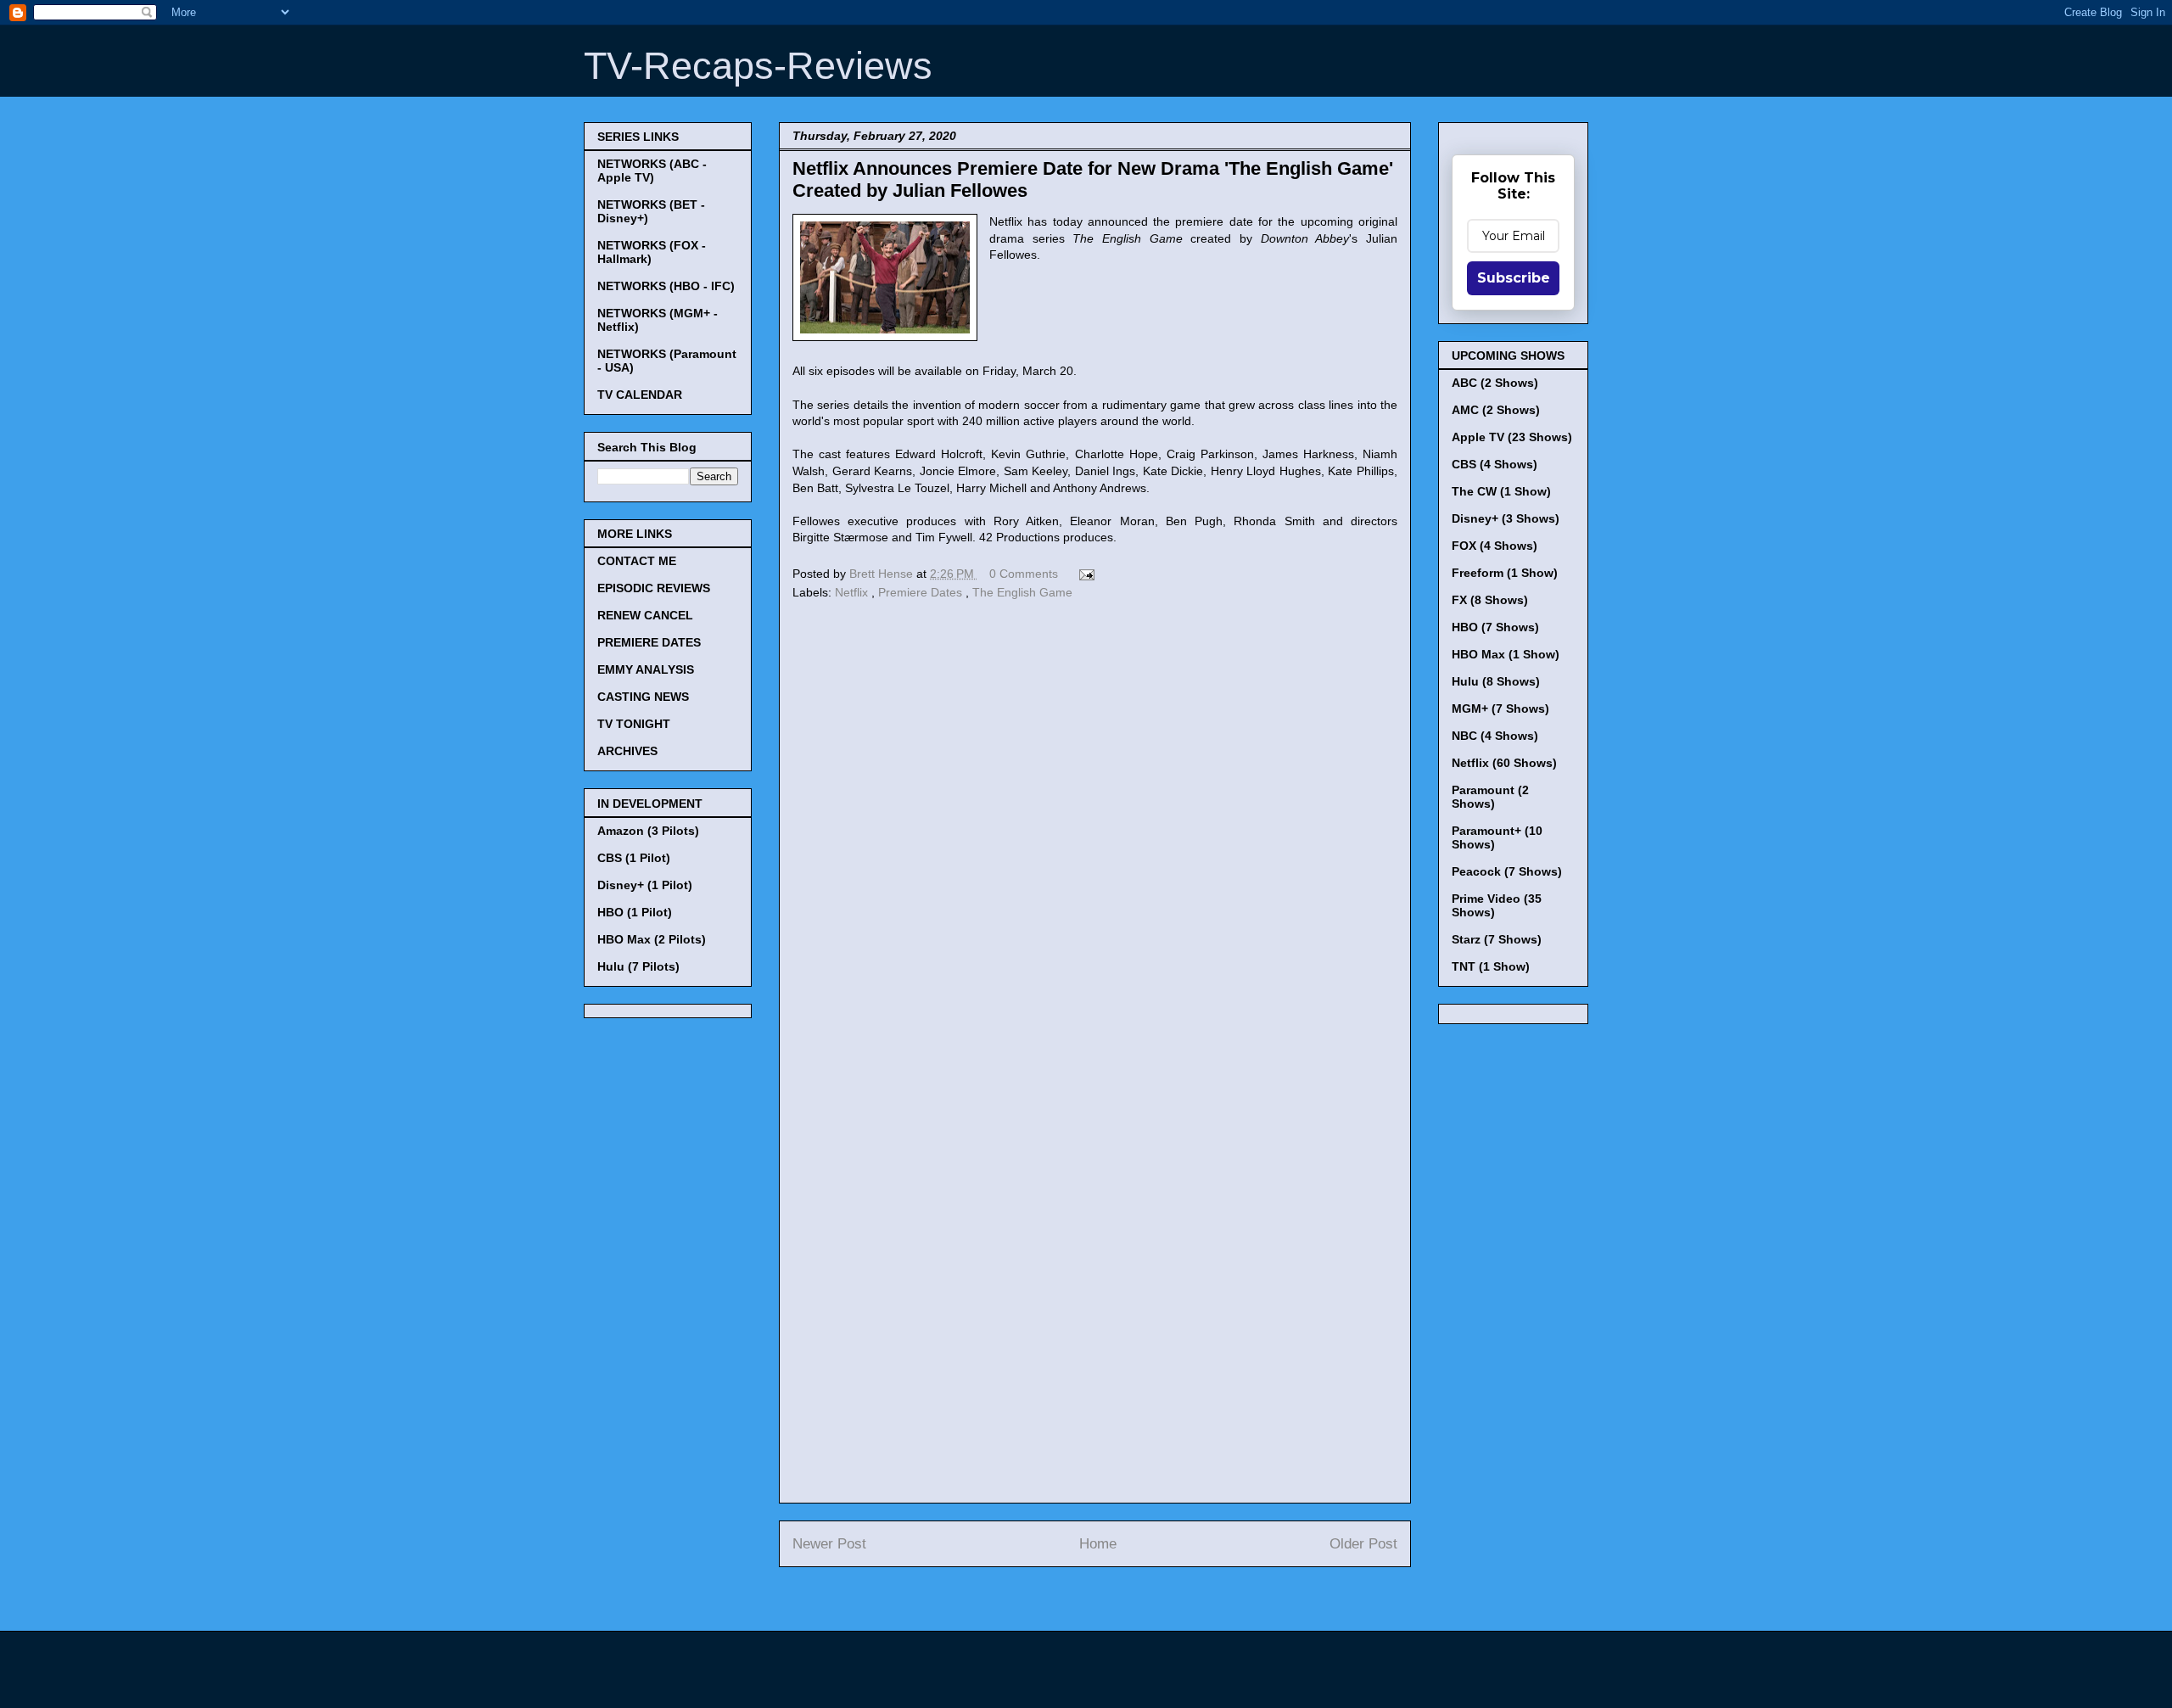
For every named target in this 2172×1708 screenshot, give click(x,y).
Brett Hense (883, 574)
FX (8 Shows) (1490, 600)
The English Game (1022, 592)
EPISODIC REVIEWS (654, 588)
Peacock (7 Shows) (1507, 871)
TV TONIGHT (634, 724)
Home (1098, 1544)
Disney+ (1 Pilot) (645, 885)
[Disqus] (1095, 838)
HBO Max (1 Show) (1506, 654)
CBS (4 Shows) (1495, 464)
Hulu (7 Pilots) (638, 966)
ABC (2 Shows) (1495, 383)
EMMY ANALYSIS (646, 669)
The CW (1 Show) (1501, 491)
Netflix (853, 592)
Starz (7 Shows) (1497, 939)
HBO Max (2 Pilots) (652, 939)
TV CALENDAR (640, 395)
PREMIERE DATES (649, 642)
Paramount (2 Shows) (1490, 797)
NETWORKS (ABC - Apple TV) (652, 171)
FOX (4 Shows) (1495, 546)
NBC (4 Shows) (1495, 736)
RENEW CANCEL (645, 615)
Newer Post (829, 1544)
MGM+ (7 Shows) (1500, 708)
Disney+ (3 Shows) (1506, 518)
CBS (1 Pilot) (634, 858)
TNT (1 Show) (1491, 966)
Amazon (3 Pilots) (648, 831)
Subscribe (1514, 278)
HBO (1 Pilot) (635, 912)
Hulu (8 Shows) (1496, 681)
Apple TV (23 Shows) (1512, 437)
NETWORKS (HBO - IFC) (666, 286)
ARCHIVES (627, 751)
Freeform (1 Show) (1505, 573)
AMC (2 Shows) (1496, 410)
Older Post (1363, 1544)
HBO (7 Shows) (1495, 627)
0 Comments (1024, 574)
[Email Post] (1084, 574)
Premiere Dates (922, 592)
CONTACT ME (637, 561)
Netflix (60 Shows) (1504, 763)
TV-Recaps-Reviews (758, 66)
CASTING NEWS (643, 697)
